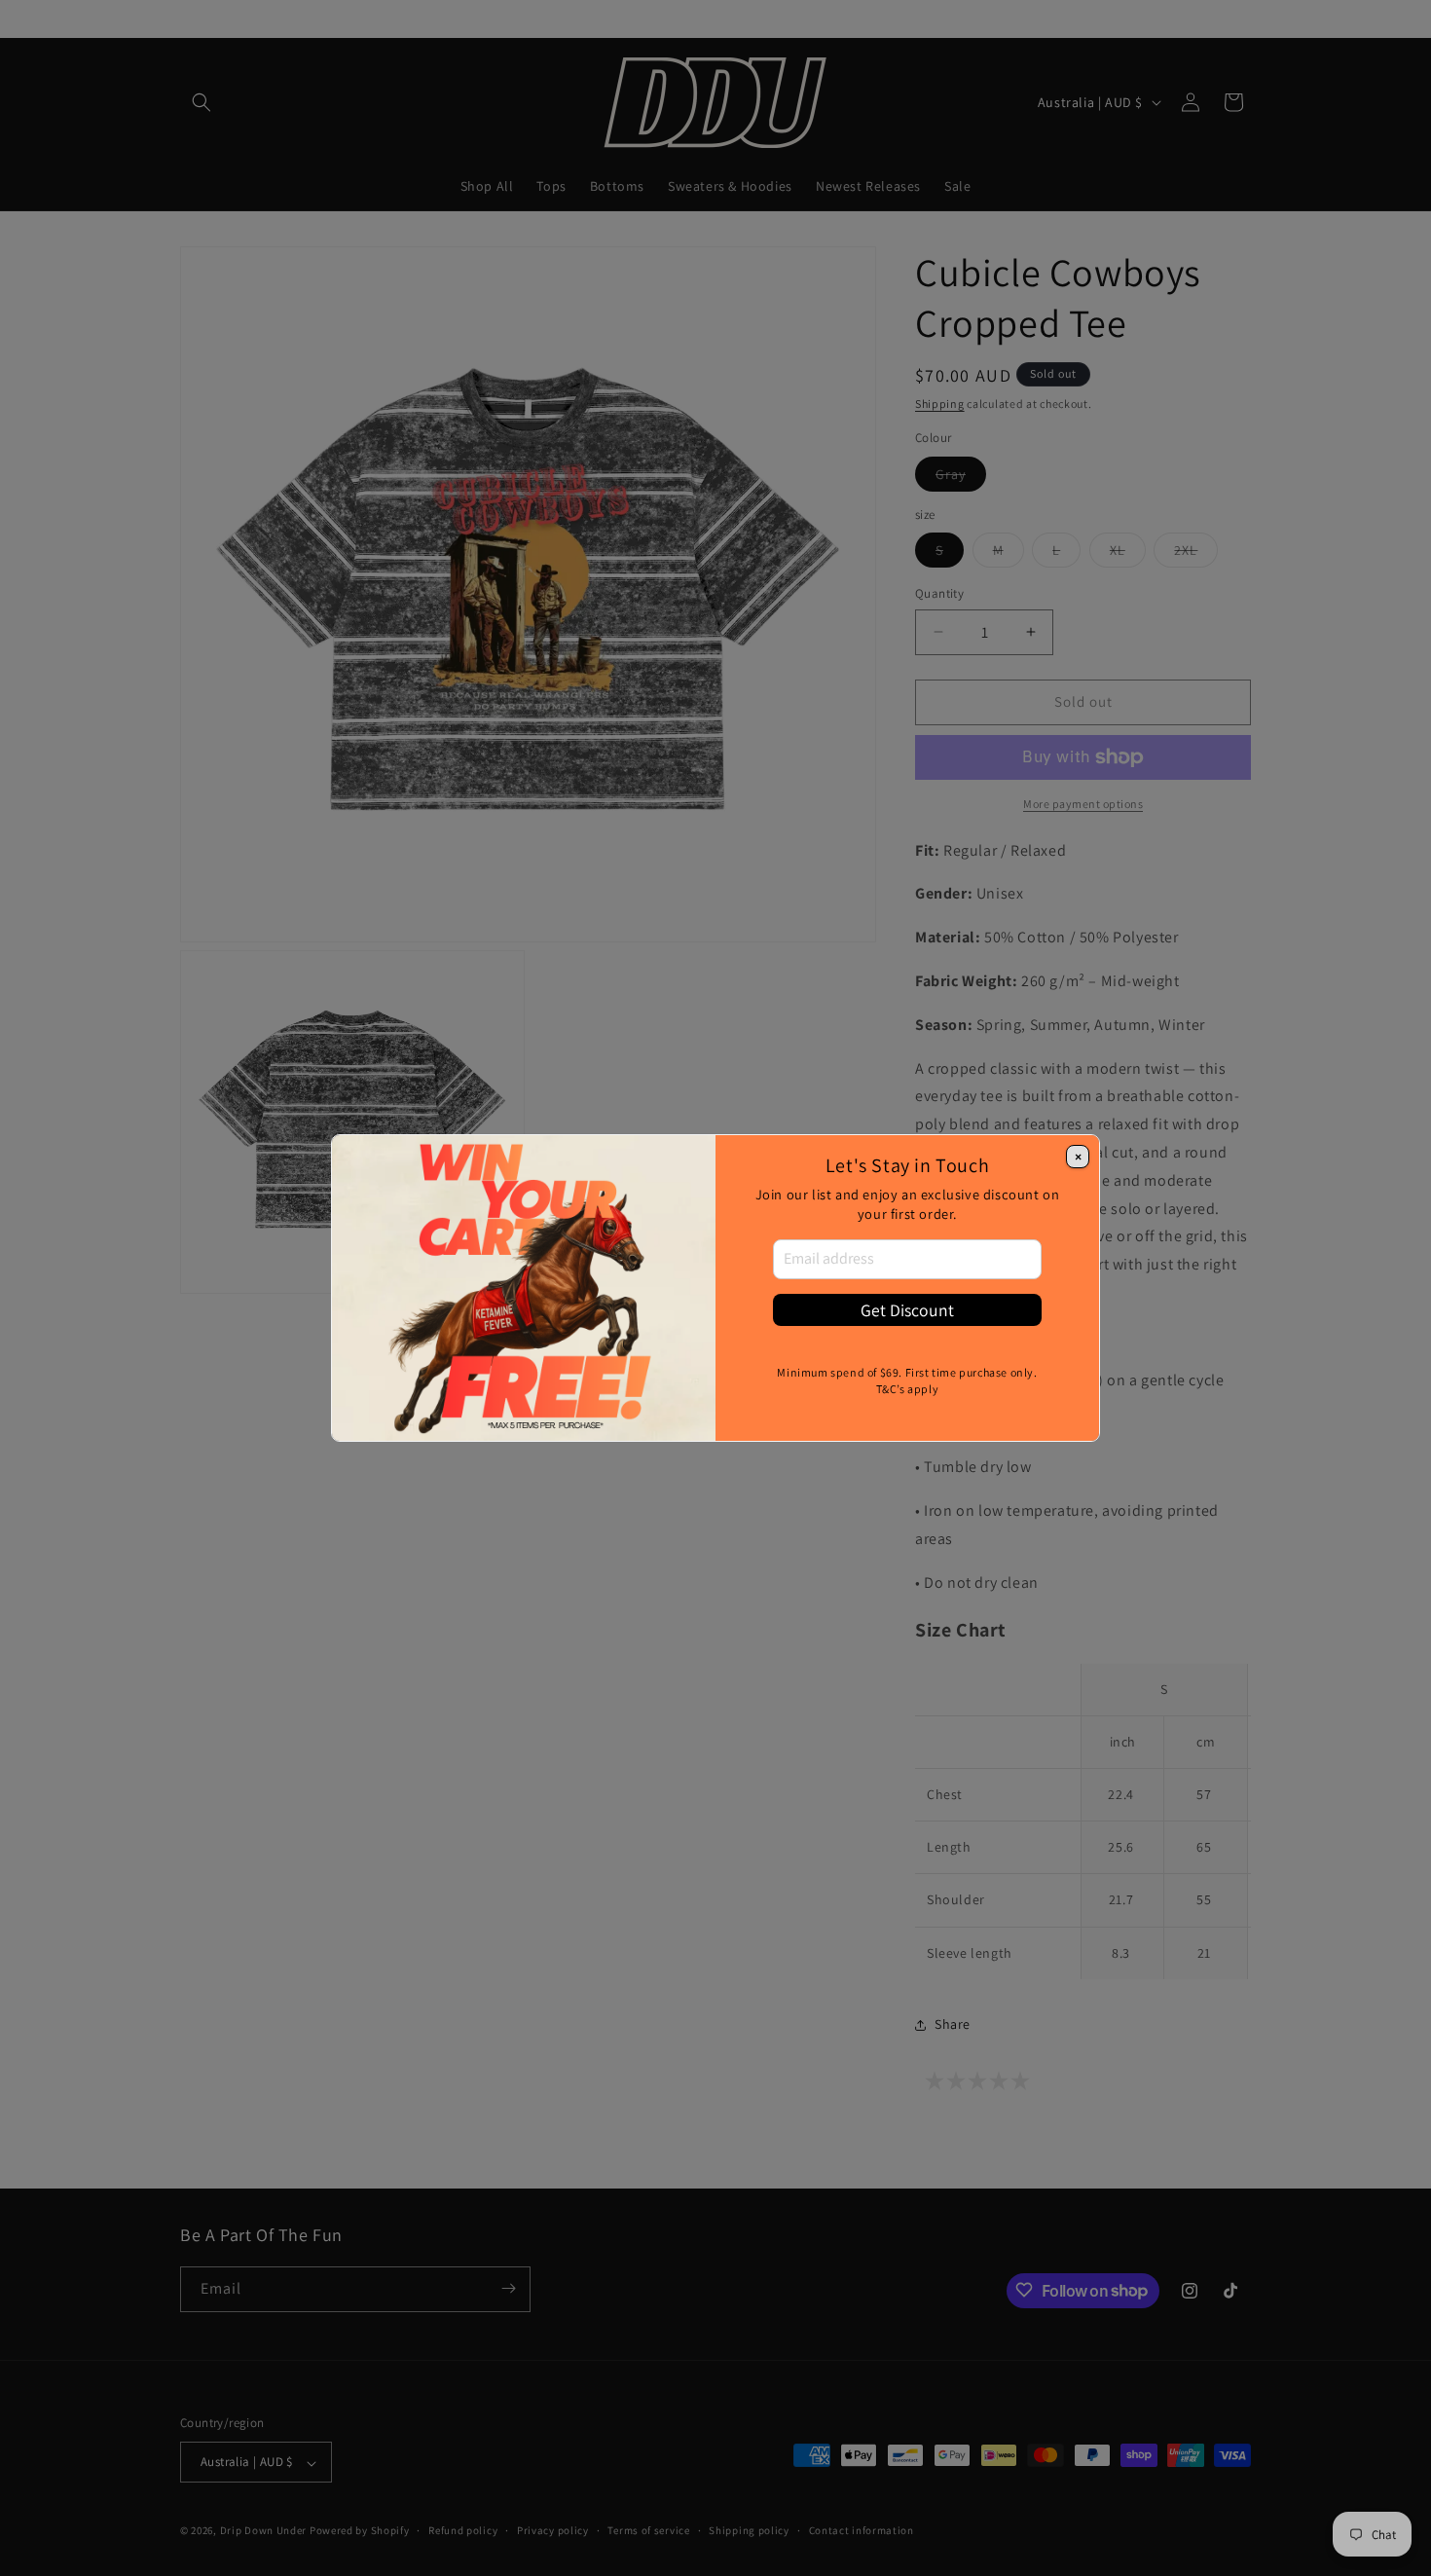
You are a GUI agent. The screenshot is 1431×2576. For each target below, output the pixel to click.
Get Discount (907, 1310)
